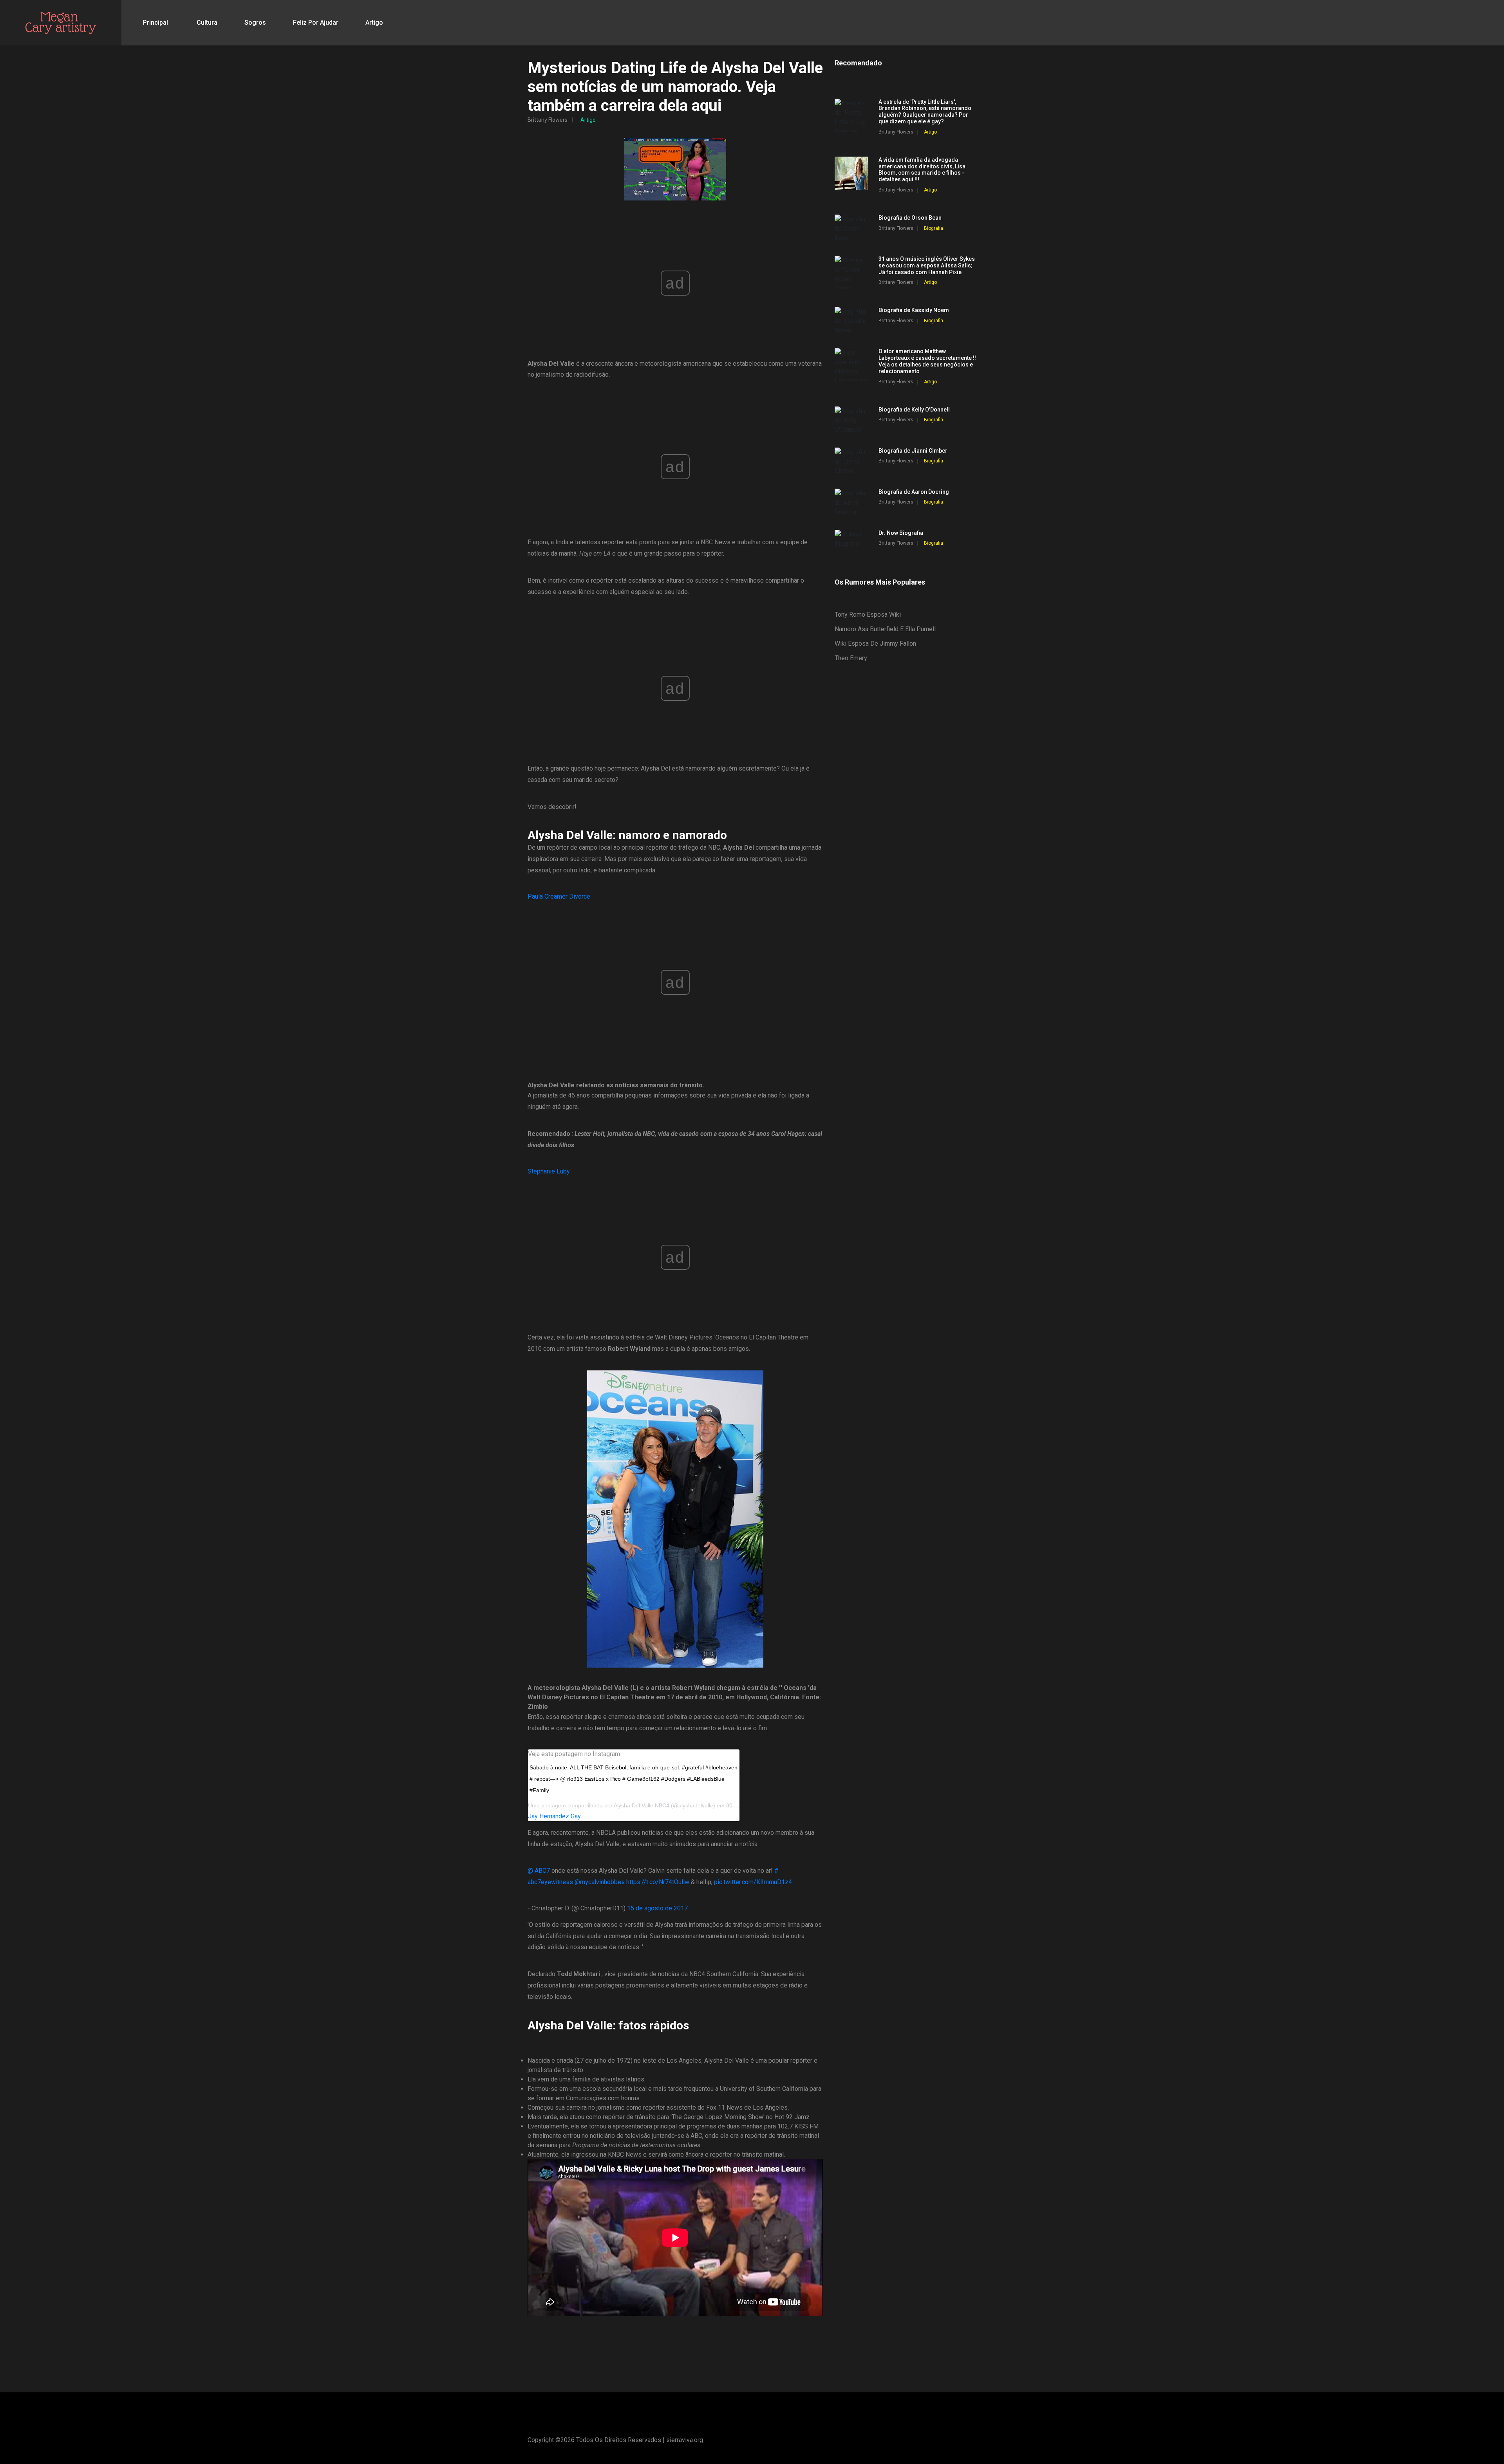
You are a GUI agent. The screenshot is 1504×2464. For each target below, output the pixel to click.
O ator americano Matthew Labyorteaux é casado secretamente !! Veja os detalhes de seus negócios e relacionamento (927, 361)
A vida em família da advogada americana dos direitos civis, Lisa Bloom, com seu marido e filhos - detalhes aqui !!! (922, 170)
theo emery (851, 658)
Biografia (934, 228)
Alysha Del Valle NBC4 (642, 1805)
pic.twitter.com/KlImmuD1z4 (753, 1882)
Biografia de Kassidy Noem (914, 310)
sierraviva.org (685, 2440)
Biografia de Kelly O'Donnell (914, 410)
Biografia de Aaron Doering (914, 492)
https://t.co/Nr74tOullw (658, 1882)
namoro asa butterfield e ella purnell (885, 629)
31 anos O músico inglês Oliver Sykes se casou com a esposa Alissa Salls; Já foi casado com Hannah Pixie (927, 265)
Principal (155, 23)
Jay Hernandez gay (554, 1816)
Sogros (255, 23)
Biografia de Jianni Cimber (913, 451)
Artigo (374, 23)
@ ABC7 (539, 1871)
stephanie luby (549, 1171)
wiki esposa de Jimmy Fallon (875, 644)
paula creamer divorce (559, 896)
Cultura (207, 23)
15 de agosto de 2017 (657, 1908)
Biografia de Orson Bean (910, 218)
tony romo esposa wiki (868, 615)
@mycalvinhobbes (600, 1882)
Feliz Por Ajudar (316, 23)
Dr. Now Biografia (901, 533)
